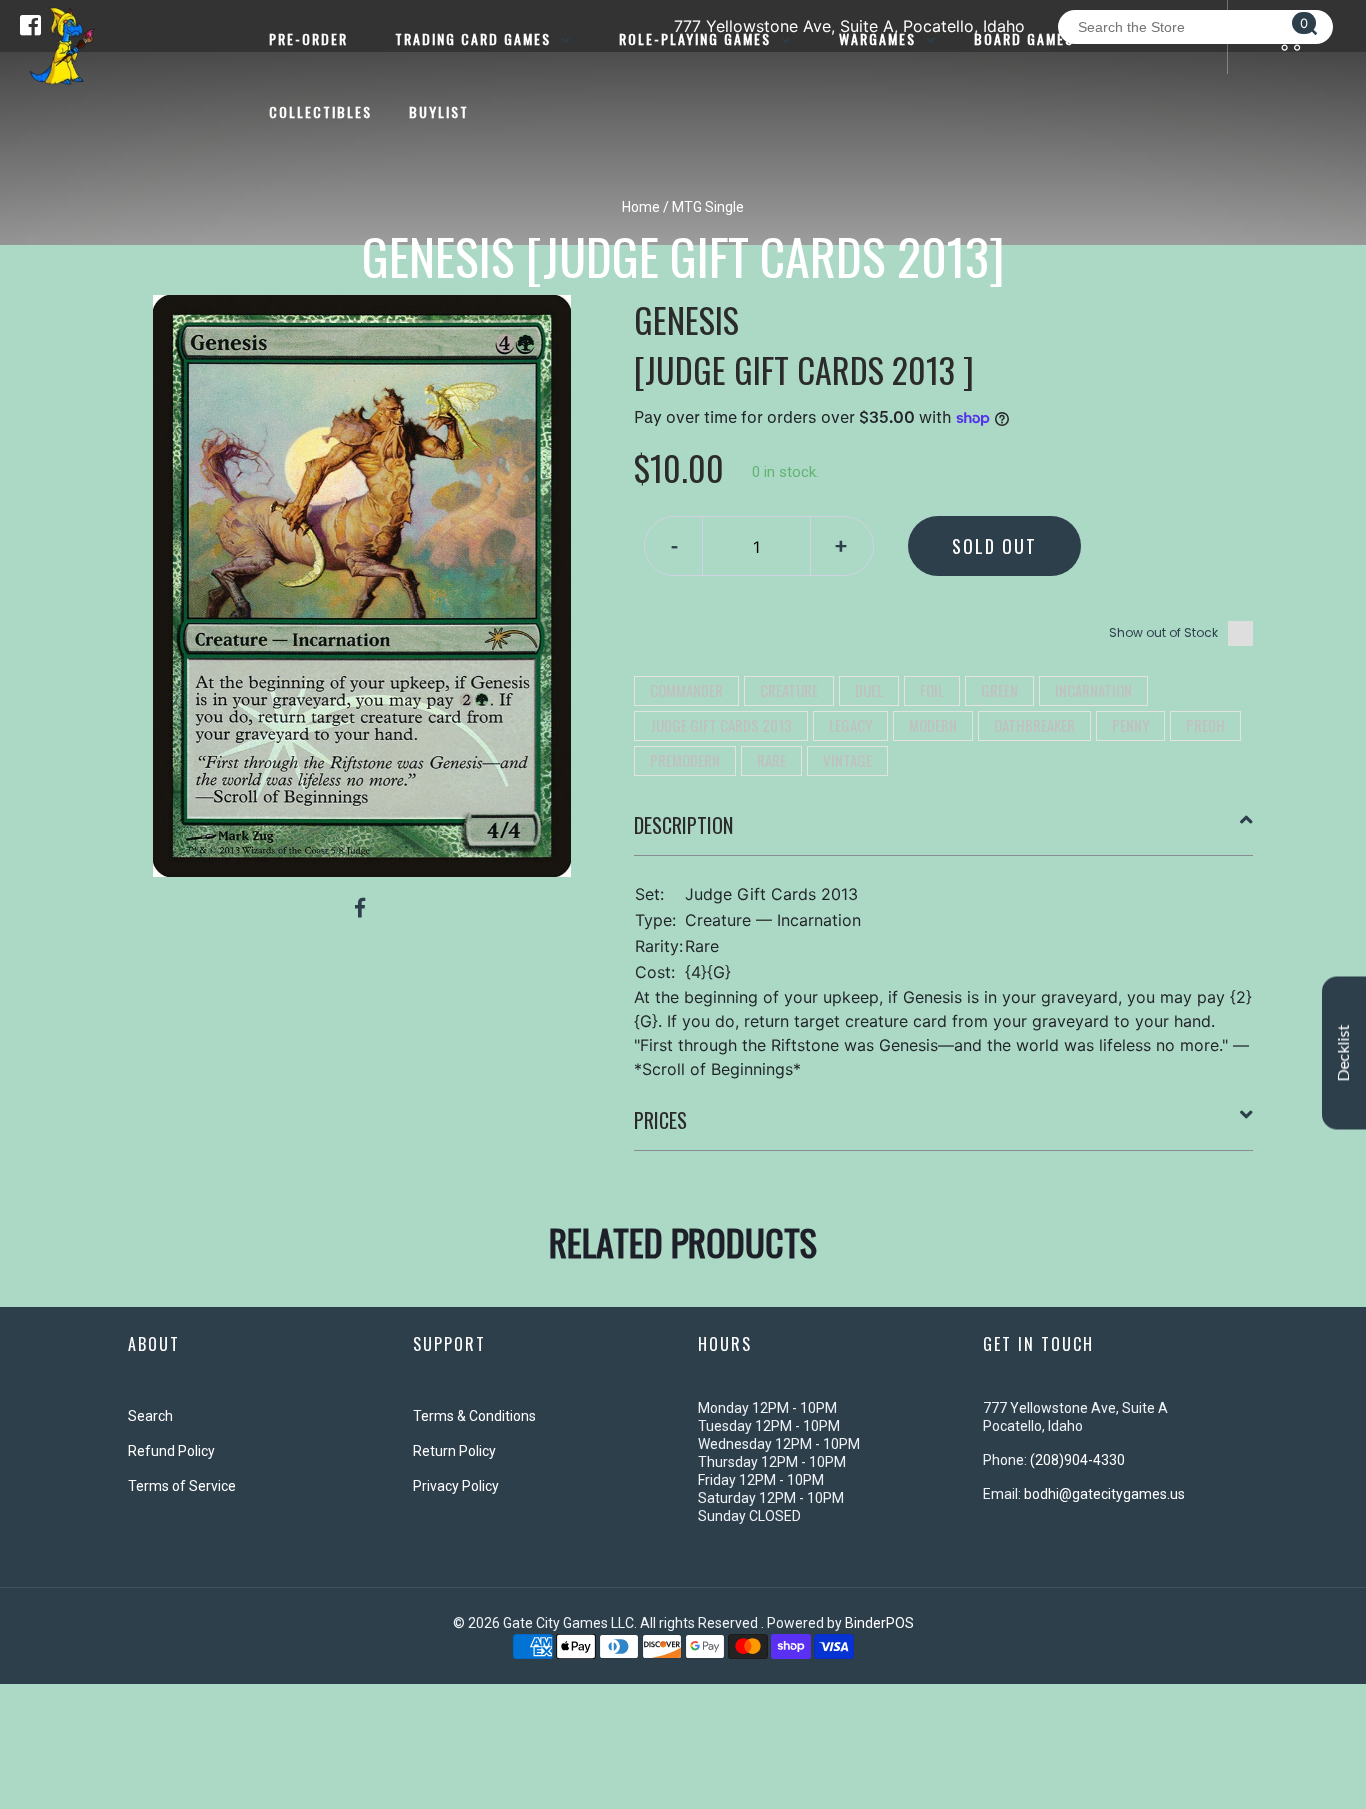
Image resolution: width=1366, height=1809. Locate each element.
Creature (789, 690)
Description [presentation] (683, 825)
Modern (933, 725)
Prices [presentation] (660, 1120)
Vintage (847, 760)
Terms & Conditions (474, 1416)
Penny (1130, 725)
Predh (1205, 725)
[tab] (944, 833)
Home (641, 207)
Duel (869, 690)
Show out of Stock (1163, 632)
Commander (686, 690)
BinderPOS (879, 1623)
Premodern (685, 760)
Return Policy (454, 1451)
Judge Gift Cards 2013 (721, 725)
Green (999, 690)
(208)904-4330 (1077, 1460)
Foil (932, 690)
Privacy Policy (456, 1486)
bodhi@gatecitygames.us (1104, 1494)
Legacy (850, 725)
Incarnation (1093, 690)
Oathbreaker (1034, 725)
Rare (771, 760)
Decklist (1344, 1052)
